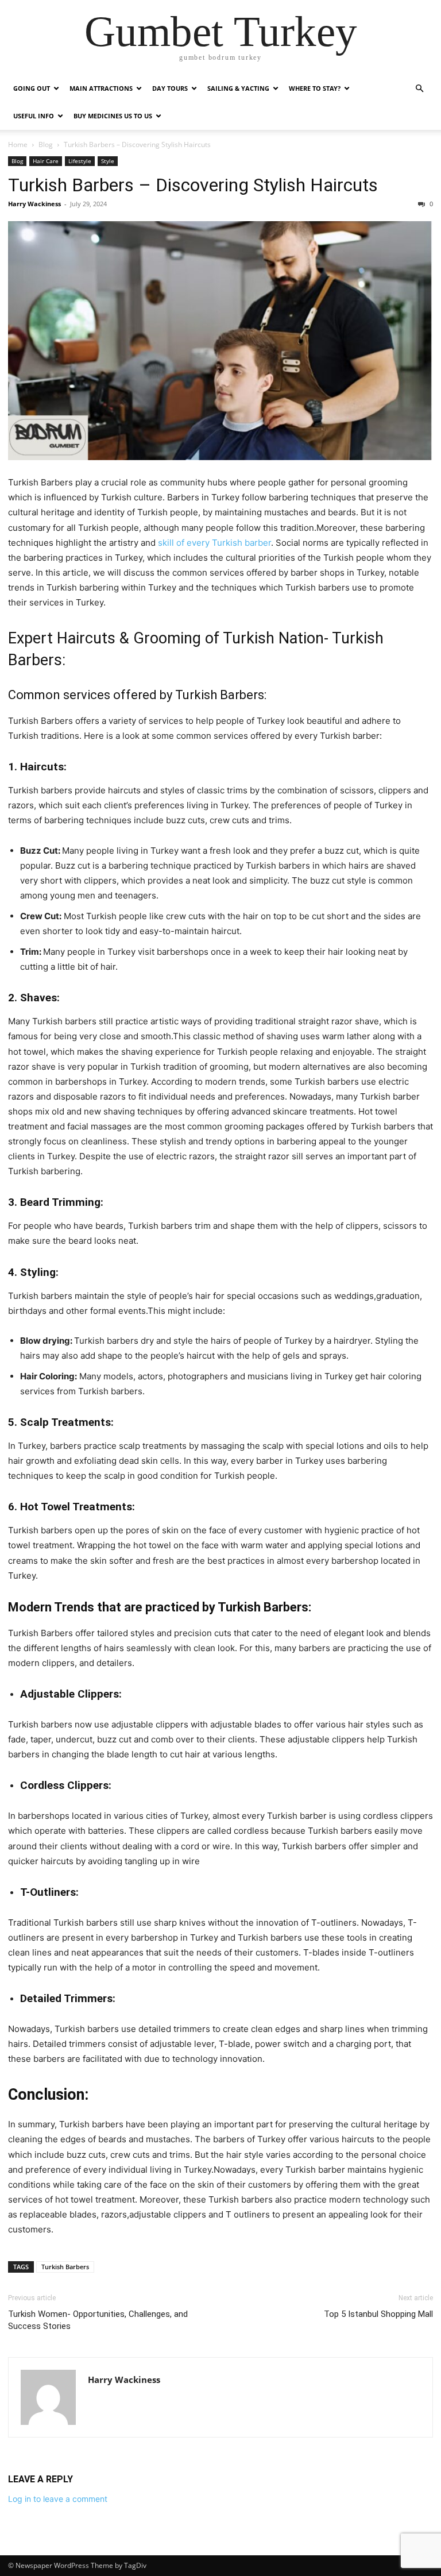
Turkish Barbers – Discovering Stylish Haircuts (193, 185)
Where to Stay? (315, 88)
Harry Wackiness (34, 204)
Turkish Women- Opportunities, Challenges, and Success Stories (98, 2320)
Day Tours (170, 88)
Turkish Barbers (65, 2267)
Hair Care (46, 161)
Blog (46, 144)
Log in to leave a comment (58, 2499)
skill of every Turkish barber (214, 543)
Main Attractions (101, 88)
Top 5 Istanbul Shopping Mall (378, 2314)
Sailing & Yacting (238, 88)
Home (18, 144)
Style (108, 161)
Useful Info (34, 116)
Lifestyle (80, 161)
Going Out (32, 88)
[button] (419, 89)
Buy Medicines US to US (113, 116)
